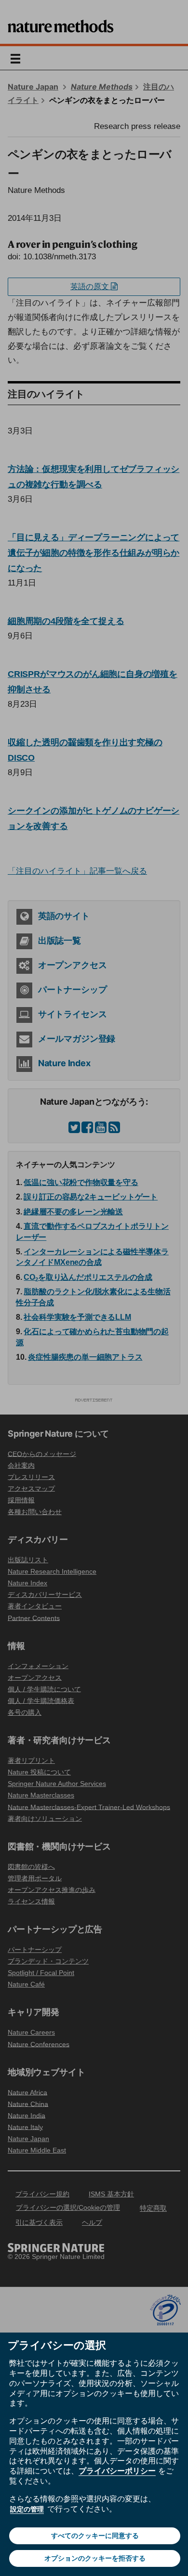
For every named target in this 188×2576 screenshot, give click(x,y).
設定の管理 (27, 2509)
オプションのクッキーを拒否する (95, 2558)
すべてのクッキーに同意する (95, 2536)
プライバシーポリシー (117, 2471)
